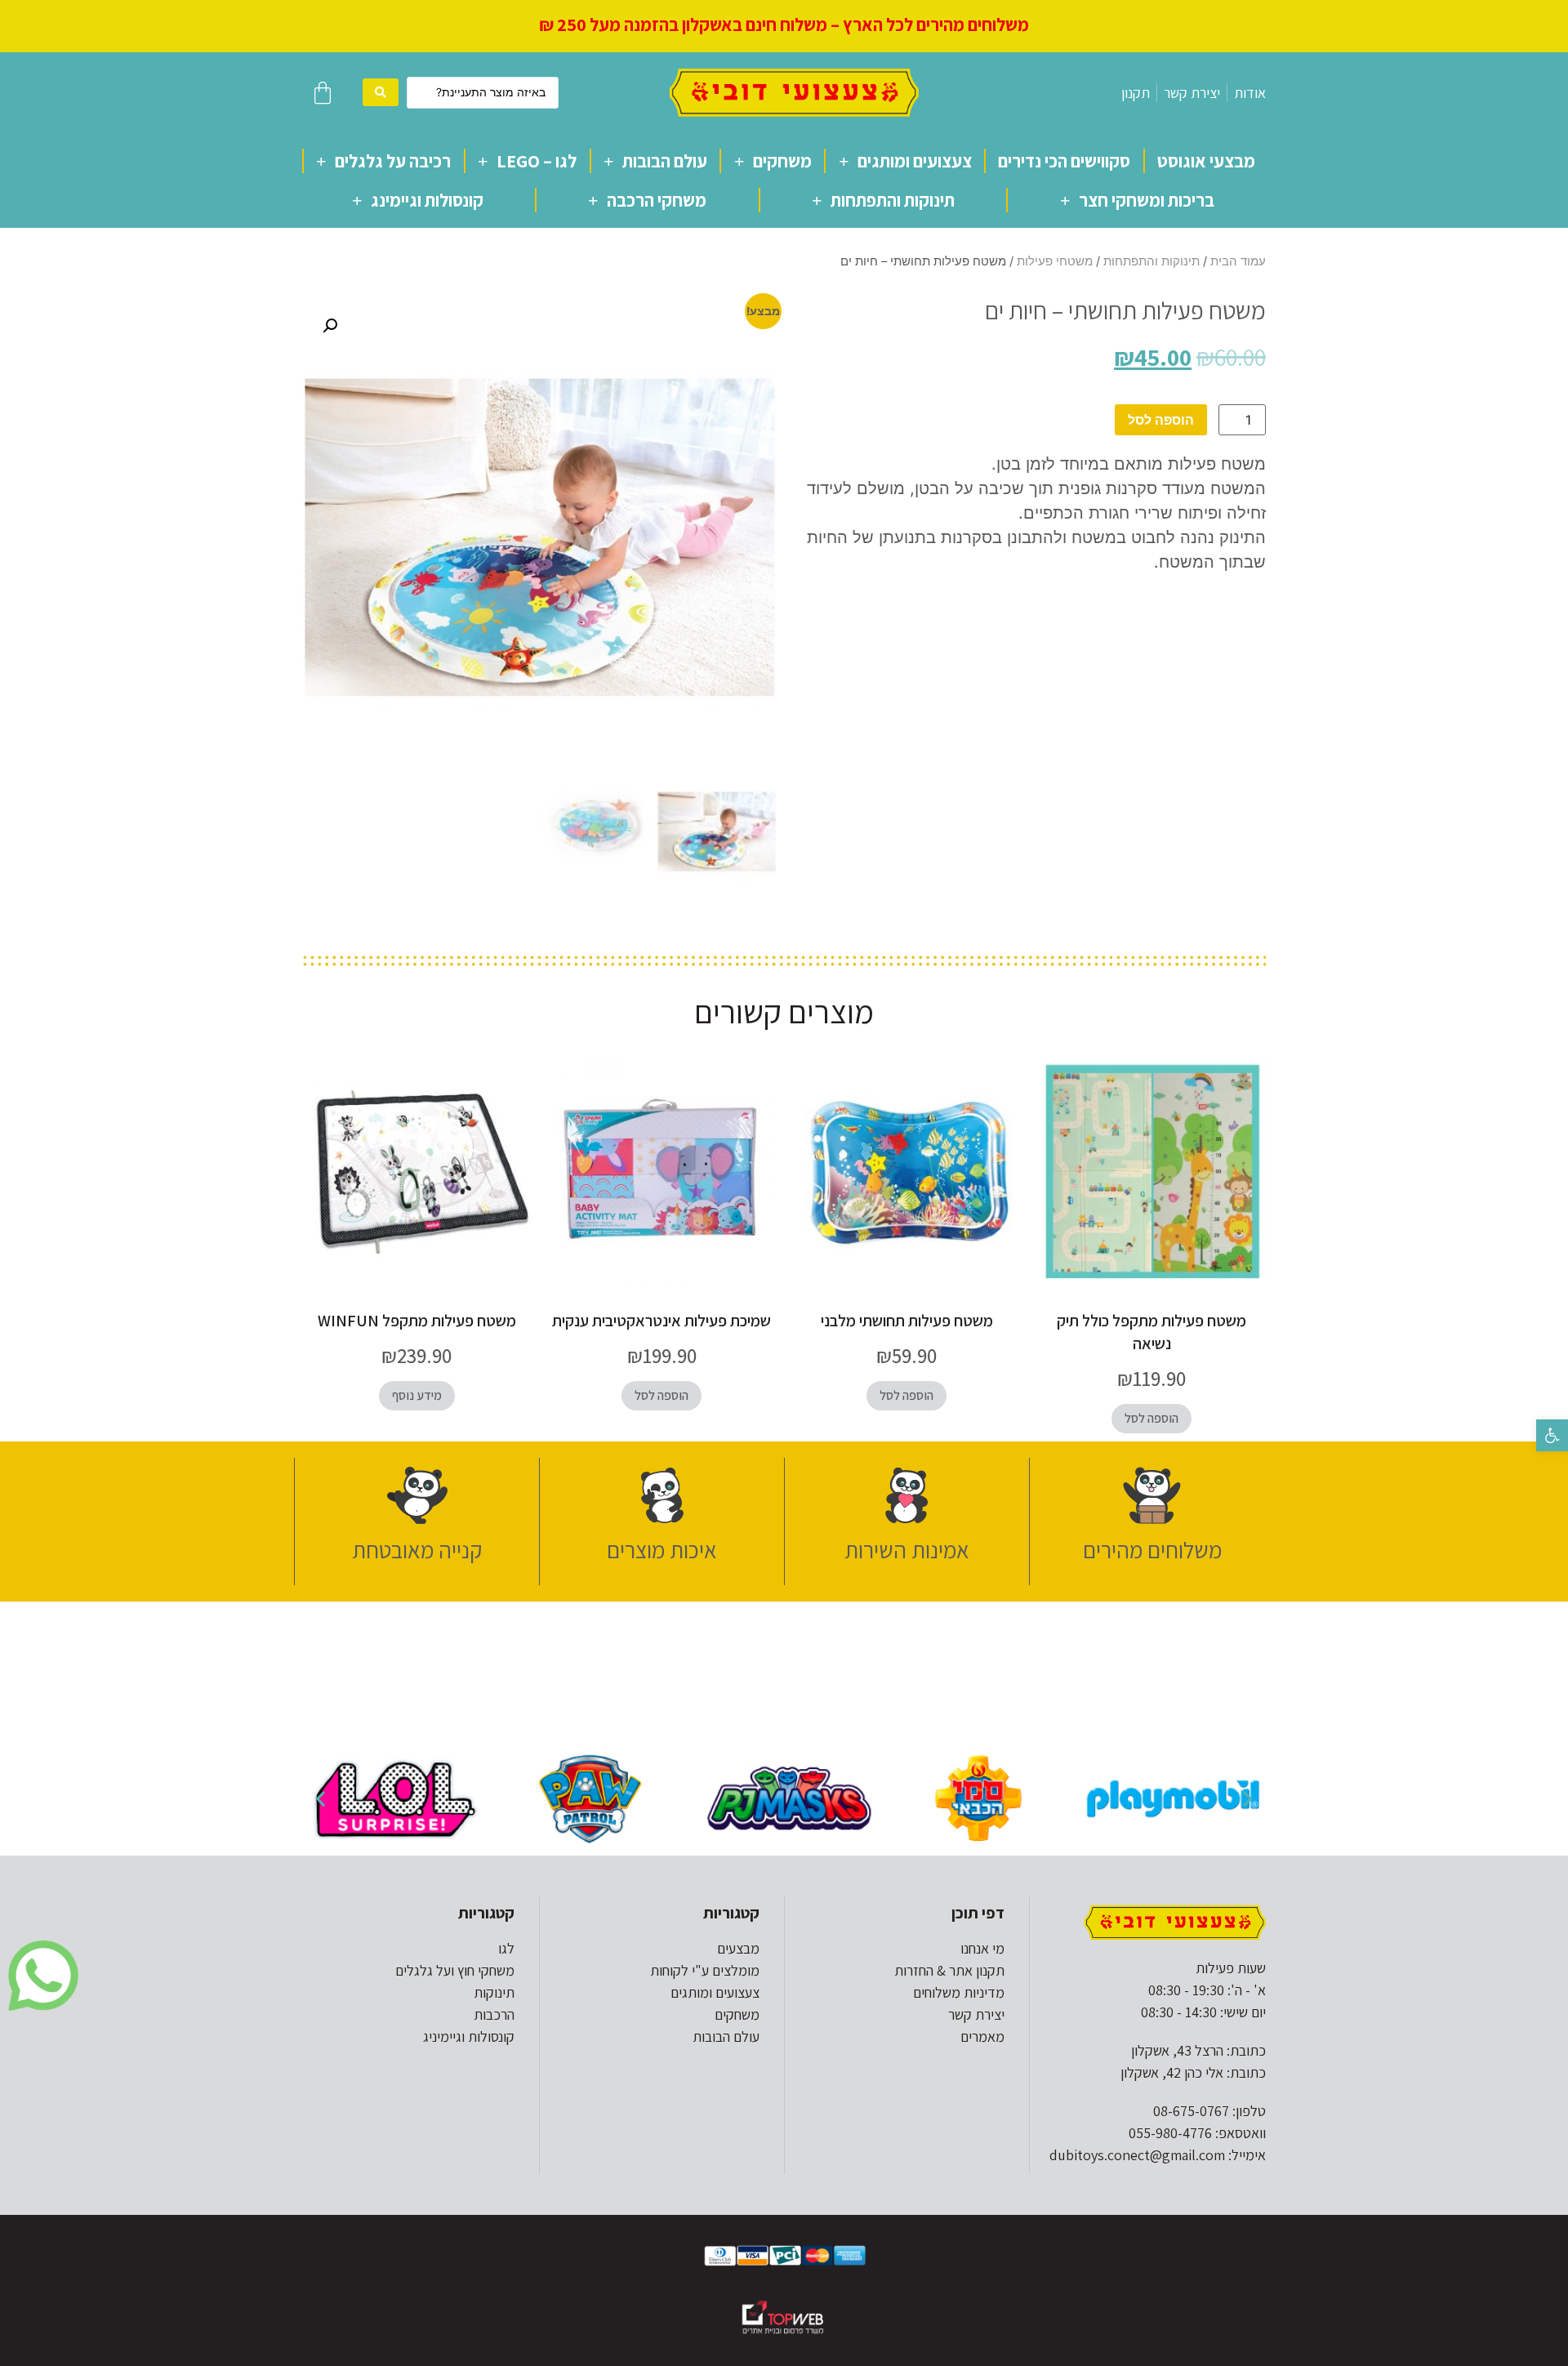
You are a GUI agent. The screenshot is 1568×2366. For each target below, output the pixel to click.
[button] (1552, 1435)
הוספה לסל (1161, 420)
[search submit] (381, 92)
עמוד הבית (1238, 261)
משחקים (782, 161)
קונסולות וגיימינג (427, 200)
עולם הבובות (665, 161)
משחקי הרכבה (657, 200)
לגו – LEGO (537, 161)
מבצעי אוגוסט (1206, 161)
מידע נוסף (417, 1395)
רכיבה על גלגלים (393, 161)
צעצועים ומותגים (915, 161)
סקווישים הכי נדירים (1064, 161)
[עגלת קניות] (323, 93)
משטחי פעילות (1055, 261)
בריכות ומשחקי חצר (1147, 200)
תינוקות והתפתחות (893, 200)
